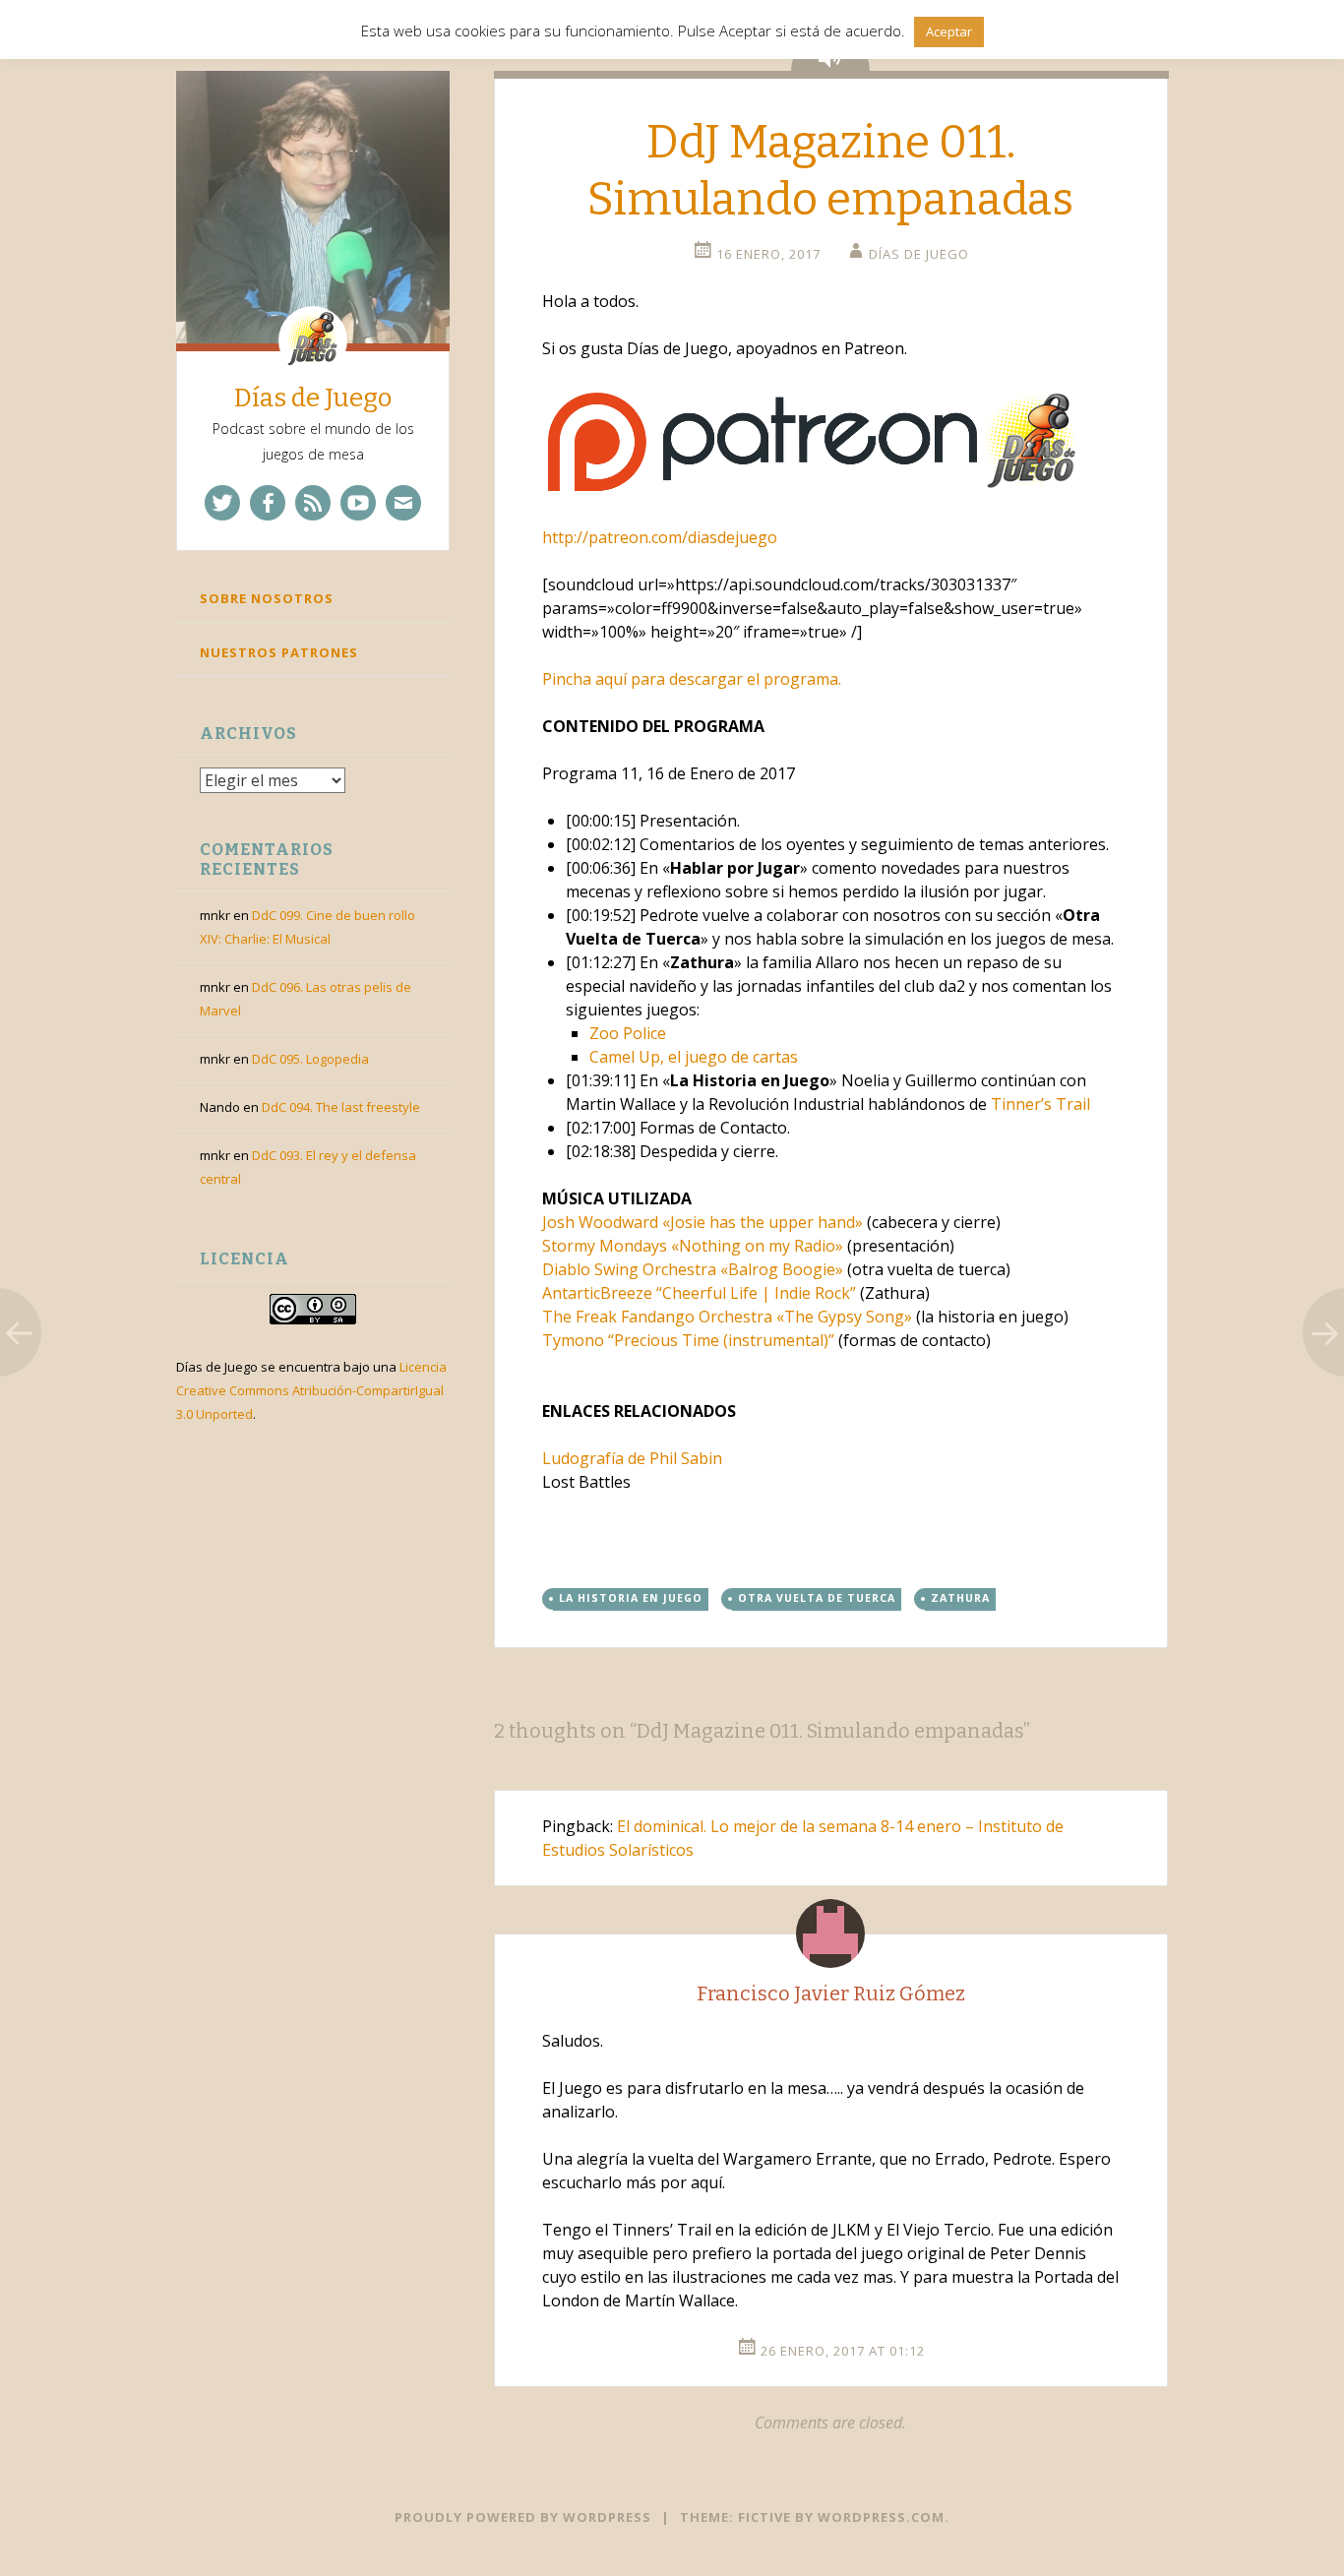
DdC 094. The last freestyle (341, 1107)
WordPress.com (881, 2517)
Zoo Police (628, 1033)
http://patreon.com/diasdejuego (660, 537)
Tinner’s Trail (1040, 1104)
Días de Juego (313, 398)
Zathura (960, 1598)
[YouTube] (358, 503)
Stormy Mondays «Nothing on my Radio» (693, 1246)
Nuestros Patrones (279, 652)
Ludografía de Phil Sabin (632, 1458)
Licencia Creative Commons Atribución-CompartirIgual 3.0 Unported (311, 1390)
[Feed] (313, 503)
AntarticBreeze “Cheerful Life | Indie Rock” (699, 1293)
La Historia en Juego (631, 1598)
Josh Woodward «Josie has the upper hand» (703, 1222)
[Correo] (403, 503)
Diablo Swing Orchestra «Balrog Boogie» (693, 1269)
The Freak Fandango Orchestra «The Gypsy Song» (727, 1317)
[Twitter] (222, 503)
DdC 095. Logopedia (310, 1059)
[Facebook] (268, 503)
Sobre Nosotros (267, 598)
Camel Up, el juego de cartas (694, 1057)
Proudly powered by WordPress (523, 2517)
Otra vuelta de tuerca (817, 1598)
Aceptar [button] (949, 31)
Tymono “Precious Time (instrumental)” (688, 1340)
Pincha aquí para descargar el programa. (692, 679)
